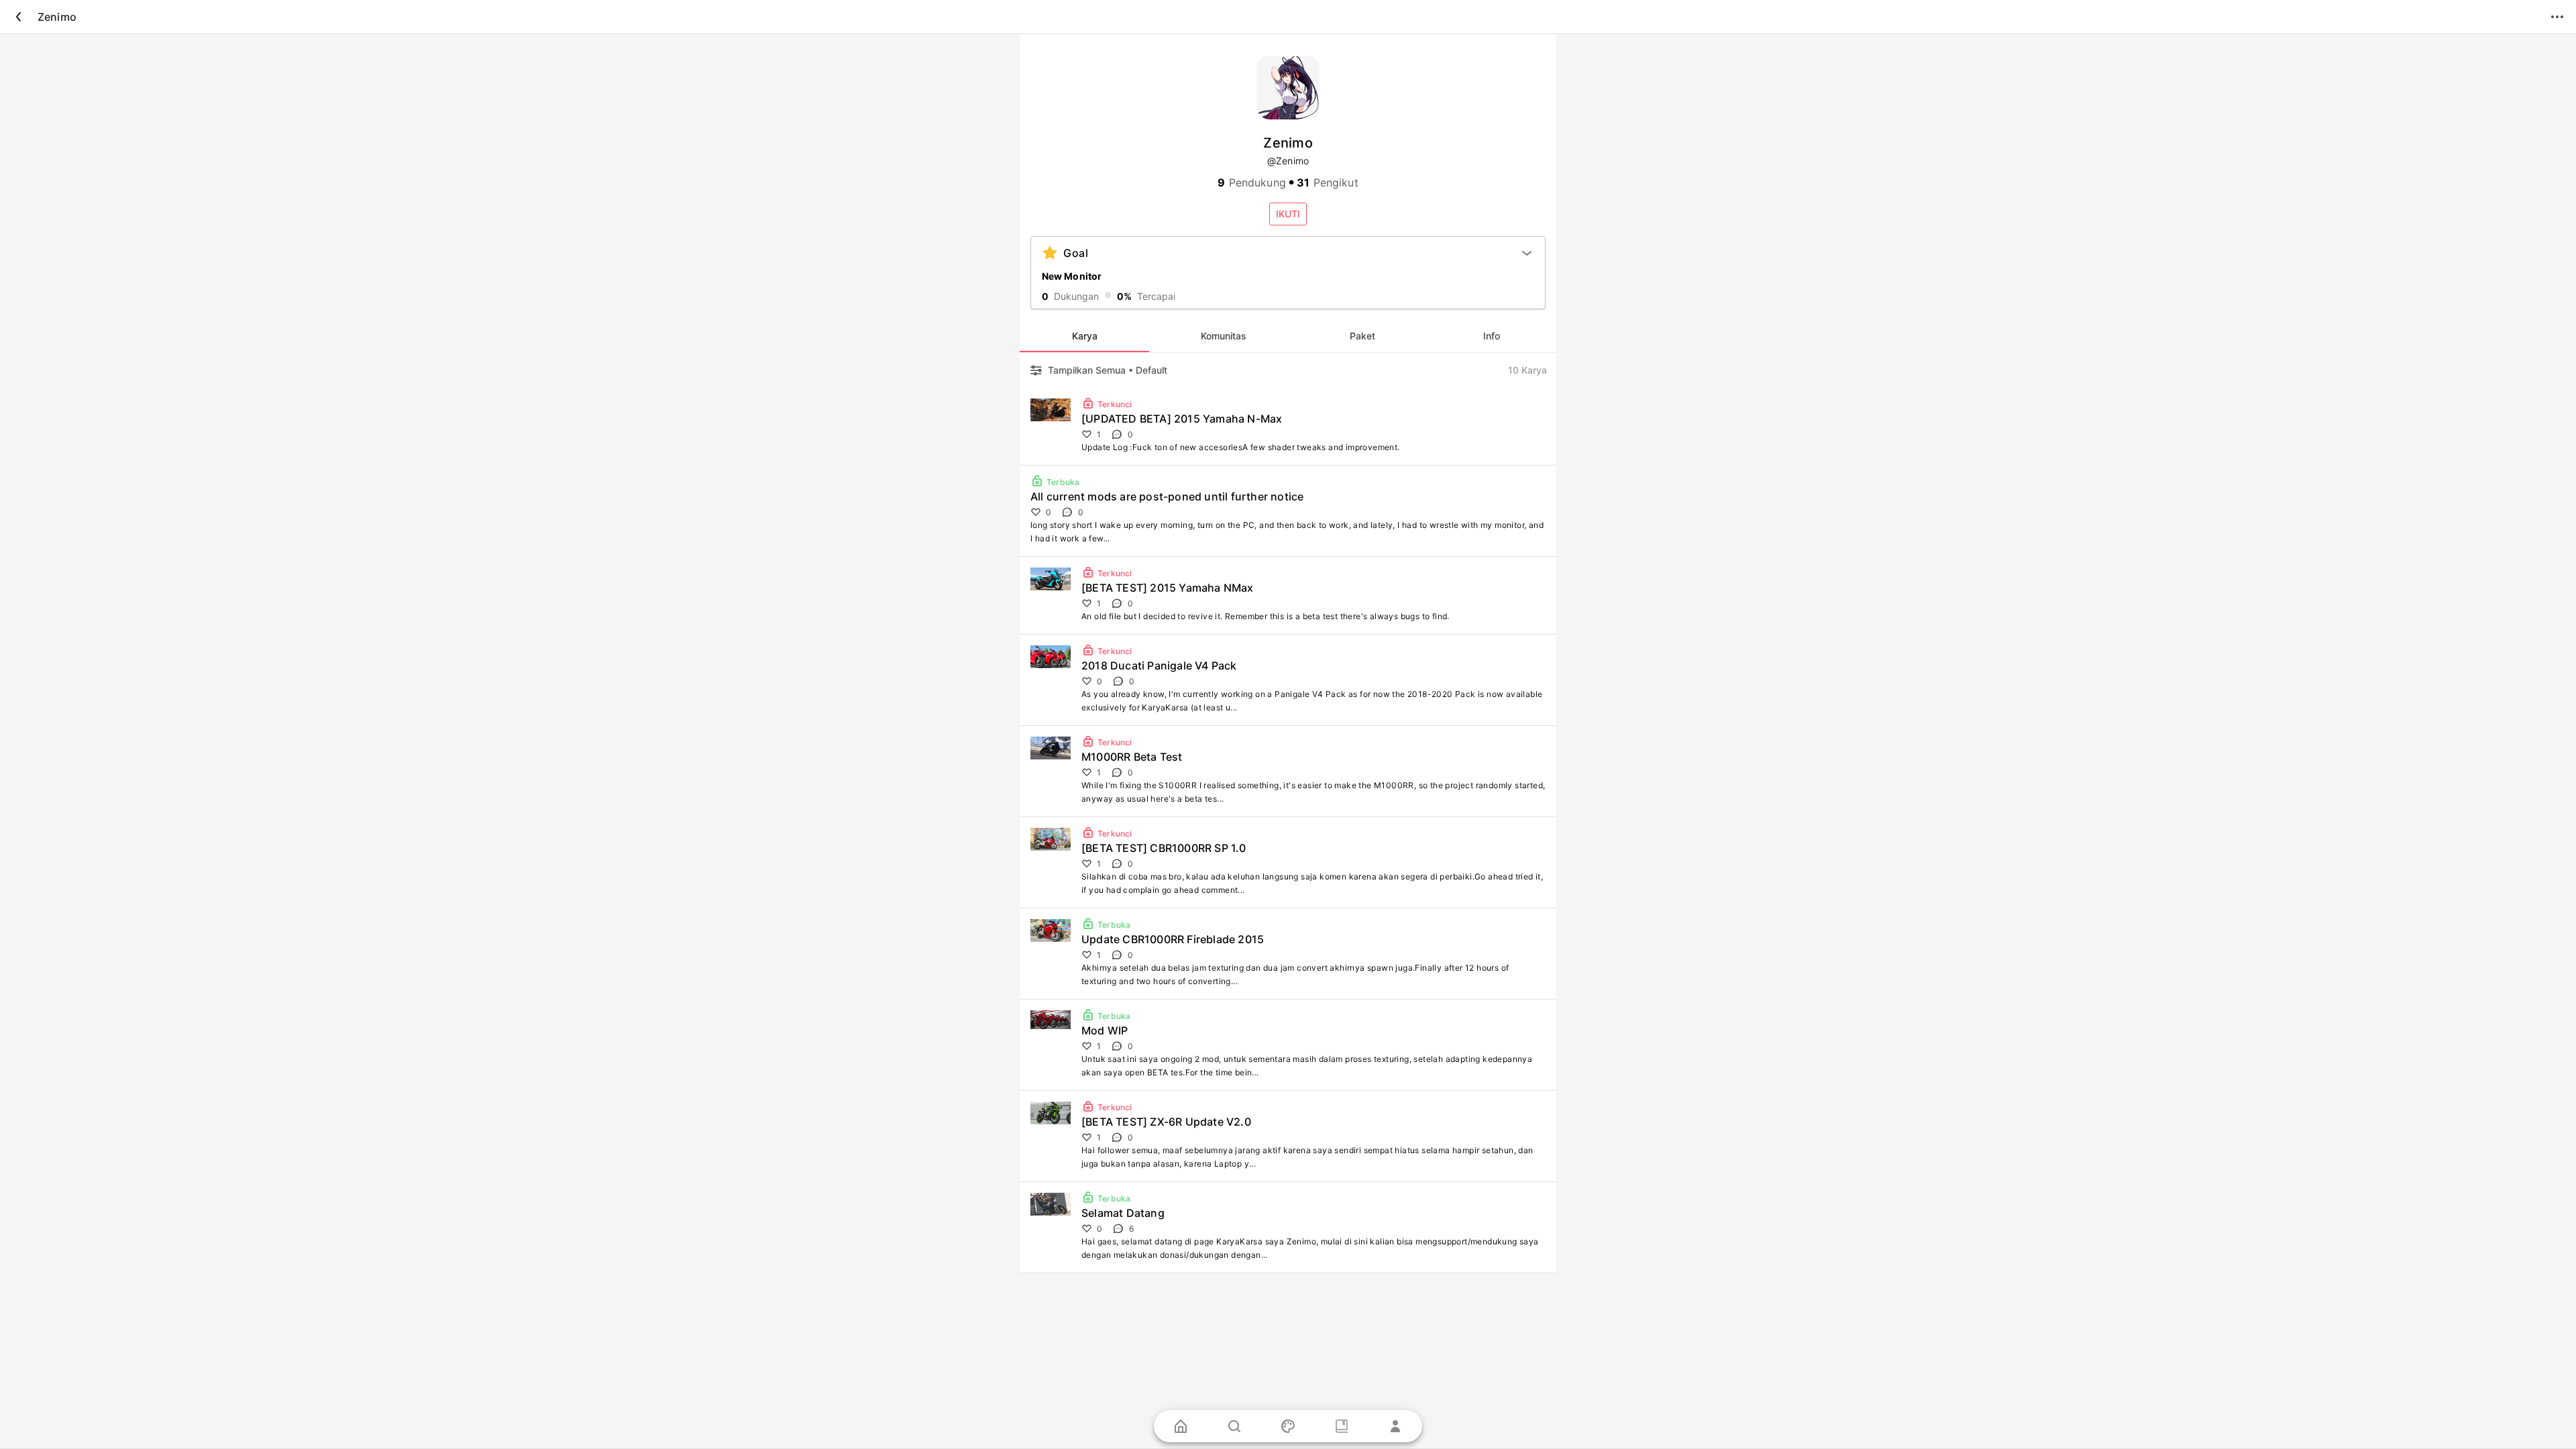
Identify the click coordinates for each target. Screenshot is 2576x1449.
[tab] (1084, 336)
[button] (1288, 214)
